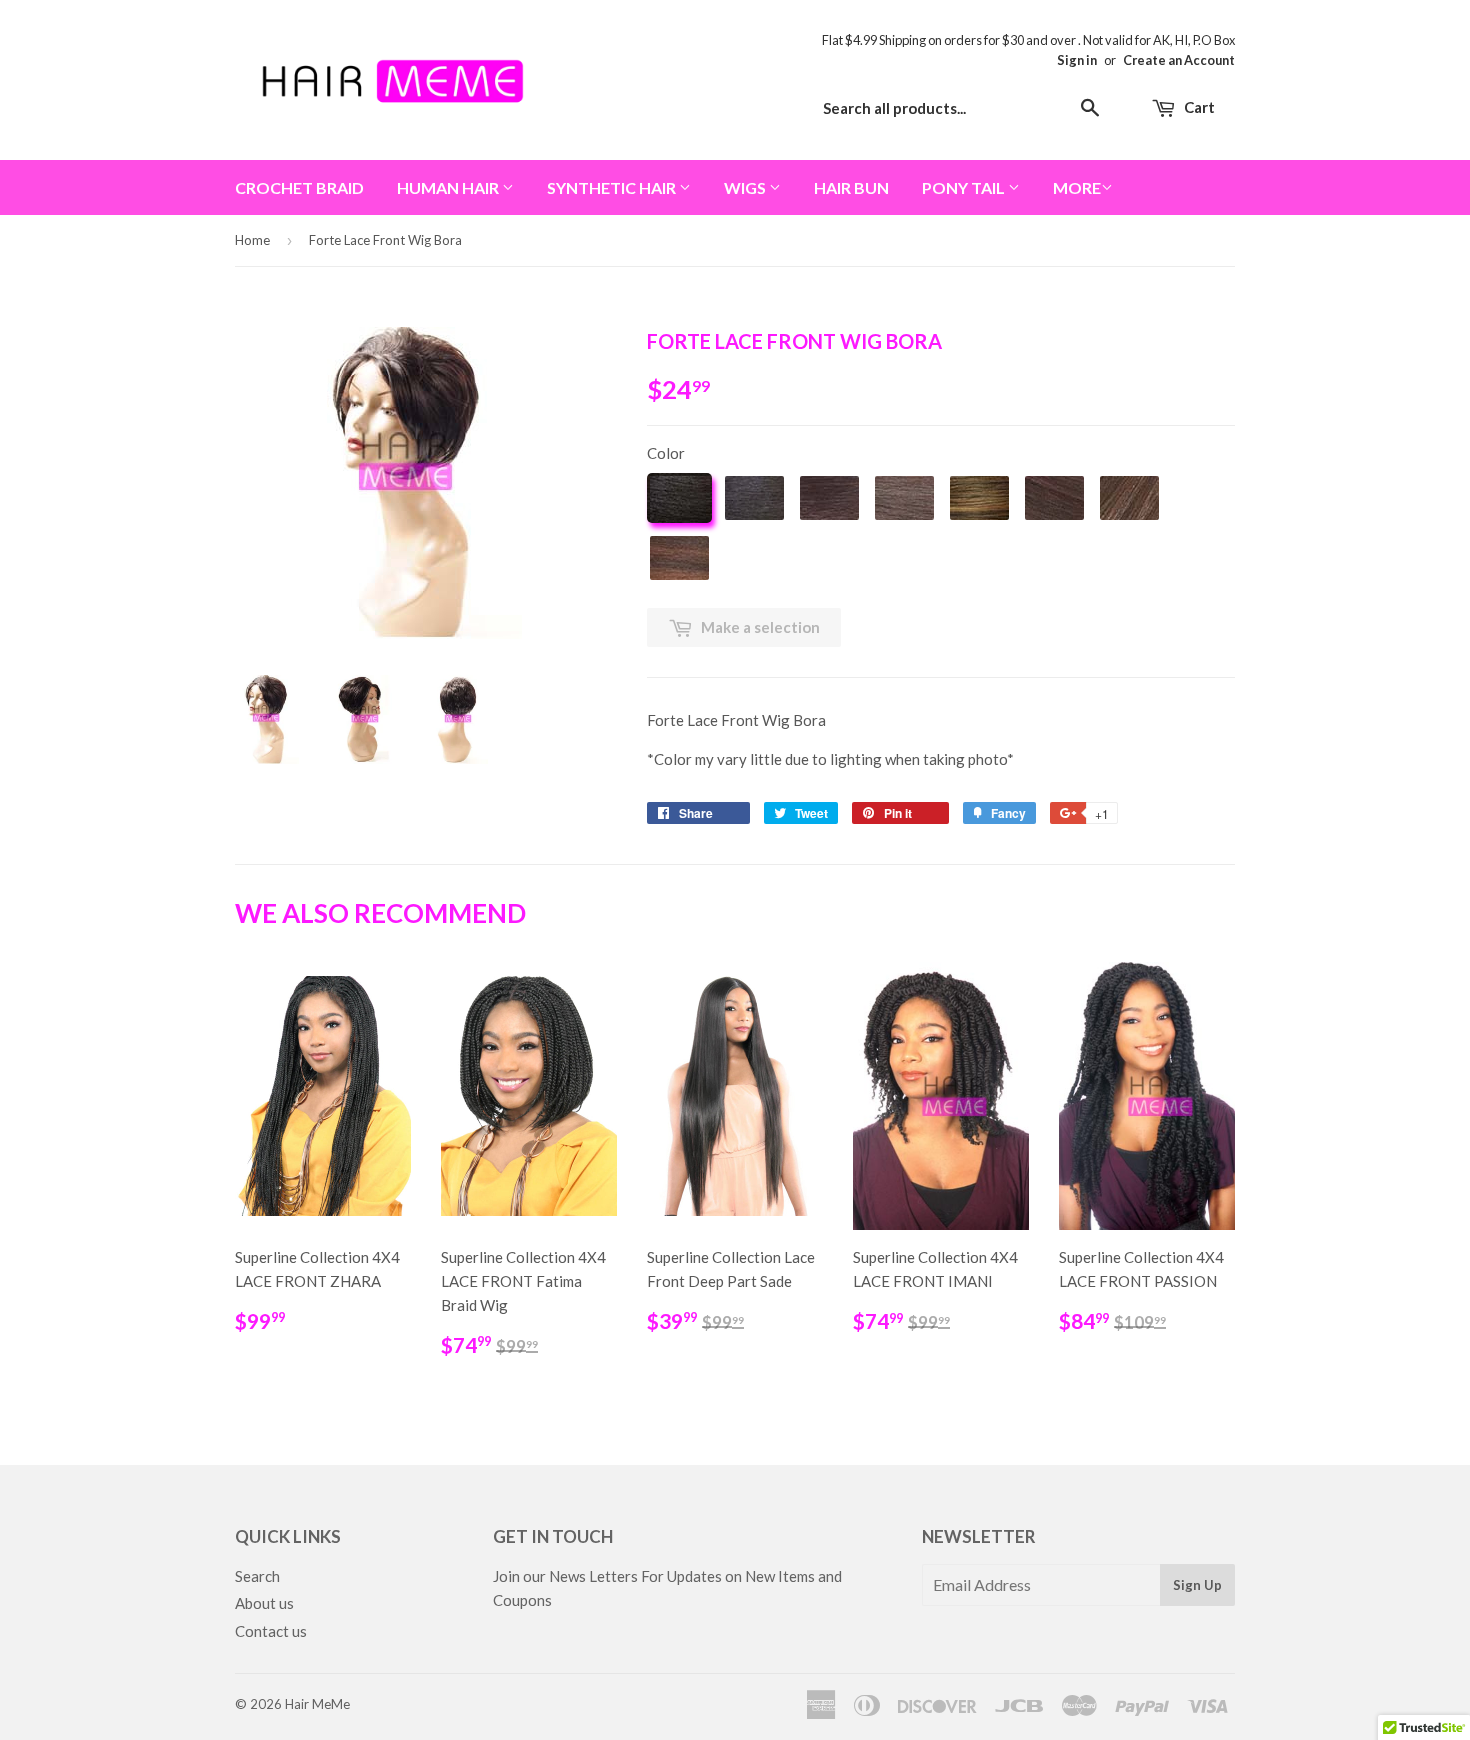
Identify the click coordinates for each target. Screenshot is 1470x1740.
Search (257, 1576)
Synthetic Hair (613, 187)
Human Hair (449, 187)
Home (252, 240)
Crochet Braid (299, 187)
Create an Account (1179, 60)
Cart (1198, 107)
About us (264, 1603)
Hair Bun (851, 187)
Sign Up (1197, 1585)
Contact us (271, 1631)
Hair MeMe (317, 1704)
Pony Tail (965, 187)
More (1077, 187)
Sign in (1077, 60)
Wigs (746, 187)
